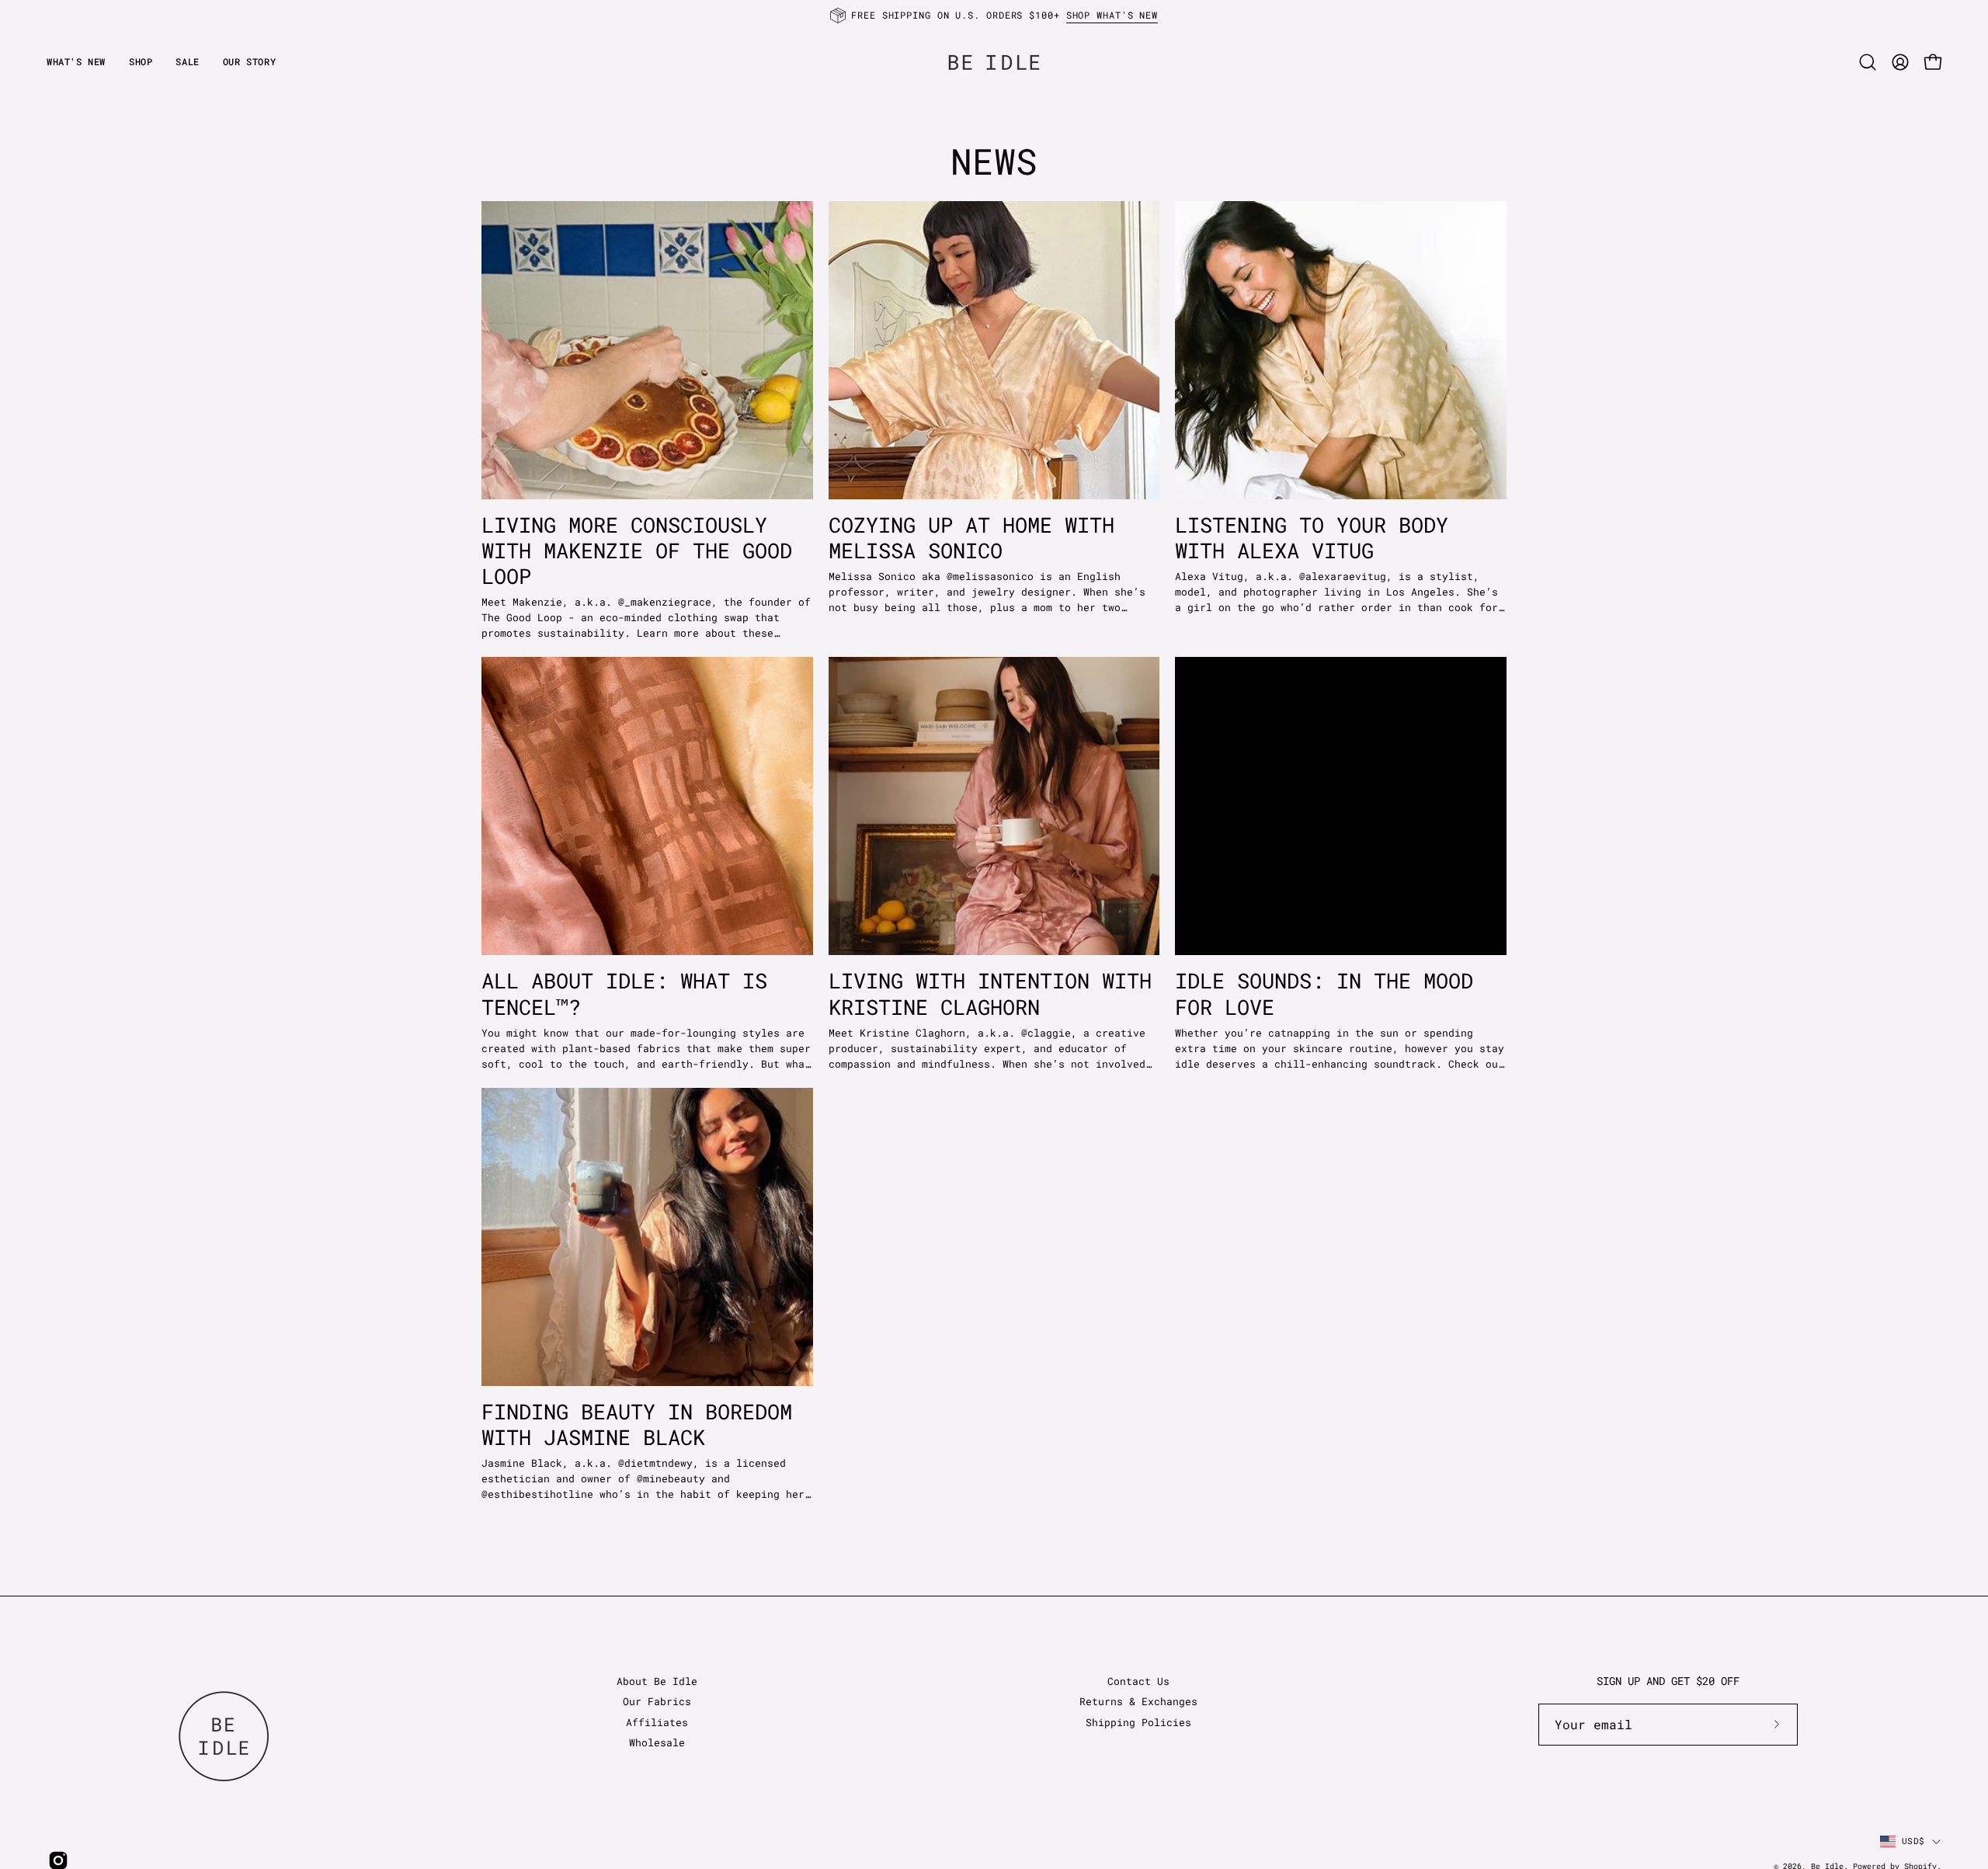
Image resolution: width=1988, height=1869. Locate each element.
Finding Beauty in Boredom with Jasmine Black (637, 1424)
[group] (994, 16)
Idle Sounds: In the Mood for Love (1324, 993)
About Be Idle (657, 1681)
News (994, 161)
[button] (249, 62)
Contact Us (1138, 1681)
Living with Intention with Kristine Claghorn (990, 993)
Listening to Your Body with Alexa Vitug (1312, 537)
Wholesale (657, 1742)
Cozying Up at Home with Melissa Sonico (971, 537)
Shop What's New (1112, 15)
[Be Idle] (994, 62)
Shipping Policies (1138, 1722)
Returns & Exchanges (1138, 1701)
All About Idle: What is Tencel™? (624, 993)
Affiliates (657, 1722)
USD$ (1913, 1841)
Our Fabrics (657, 1701)
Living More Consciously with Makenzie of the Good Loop (637, 550)
